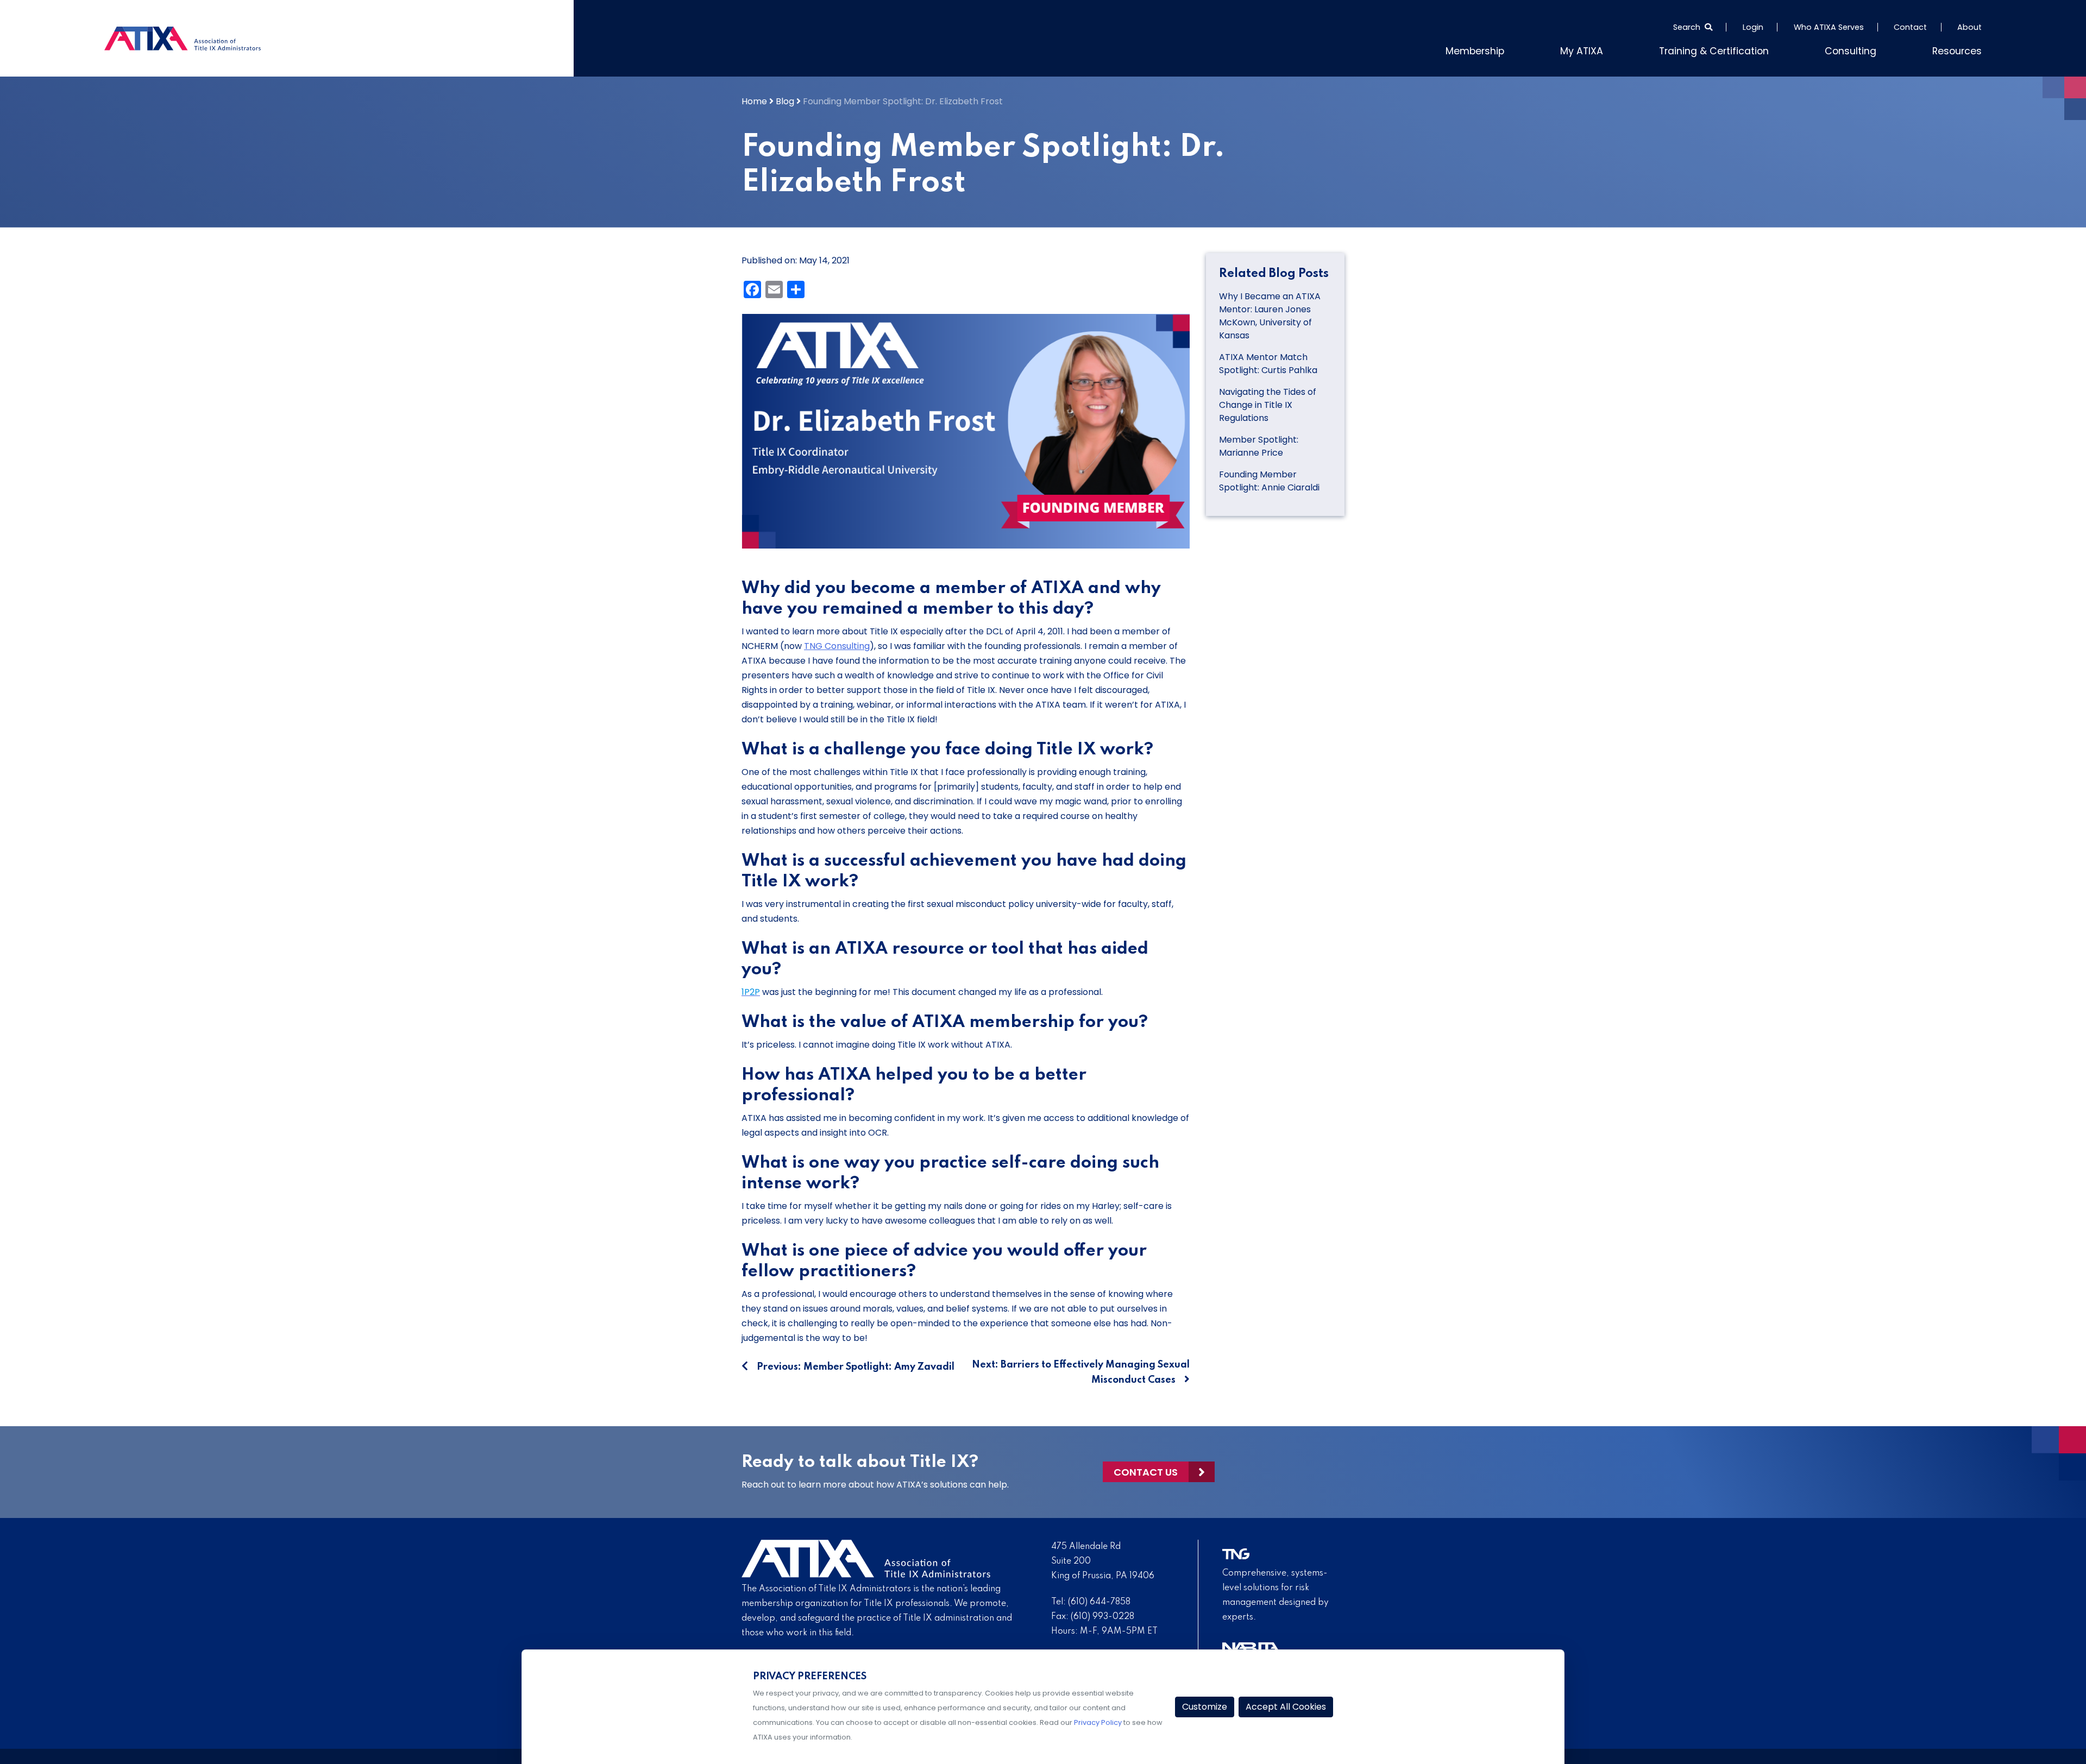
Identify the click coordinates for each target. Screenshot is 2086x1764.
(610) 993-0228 (1102, 1614)
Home (754, 99)
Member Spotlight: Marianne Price (1259, 444)
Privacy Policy (1098, 1722)
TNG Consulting (837, 643)
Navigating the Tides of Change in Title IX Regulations (1268, 403)
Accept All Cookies (1286, 1707)
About (1969, 27)
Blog (785, 99)
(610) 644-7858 (1099, 1599)
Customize (1205, 1707)
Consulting (1864, 49)
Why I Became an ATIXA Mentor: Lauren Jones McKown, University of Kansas (1270, 314)
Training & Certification (1741, 49)
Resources (1961, 49)
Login (1753, 27)
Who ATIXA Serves (1829, 27)
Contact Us (1146, 1469)
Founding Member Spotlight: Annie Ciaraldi (1269, 479)
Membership (1524, 49)
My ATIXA (1622, 49)
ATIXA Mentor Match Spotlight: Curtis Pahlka (1268, 361)
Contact (1910, 27)
